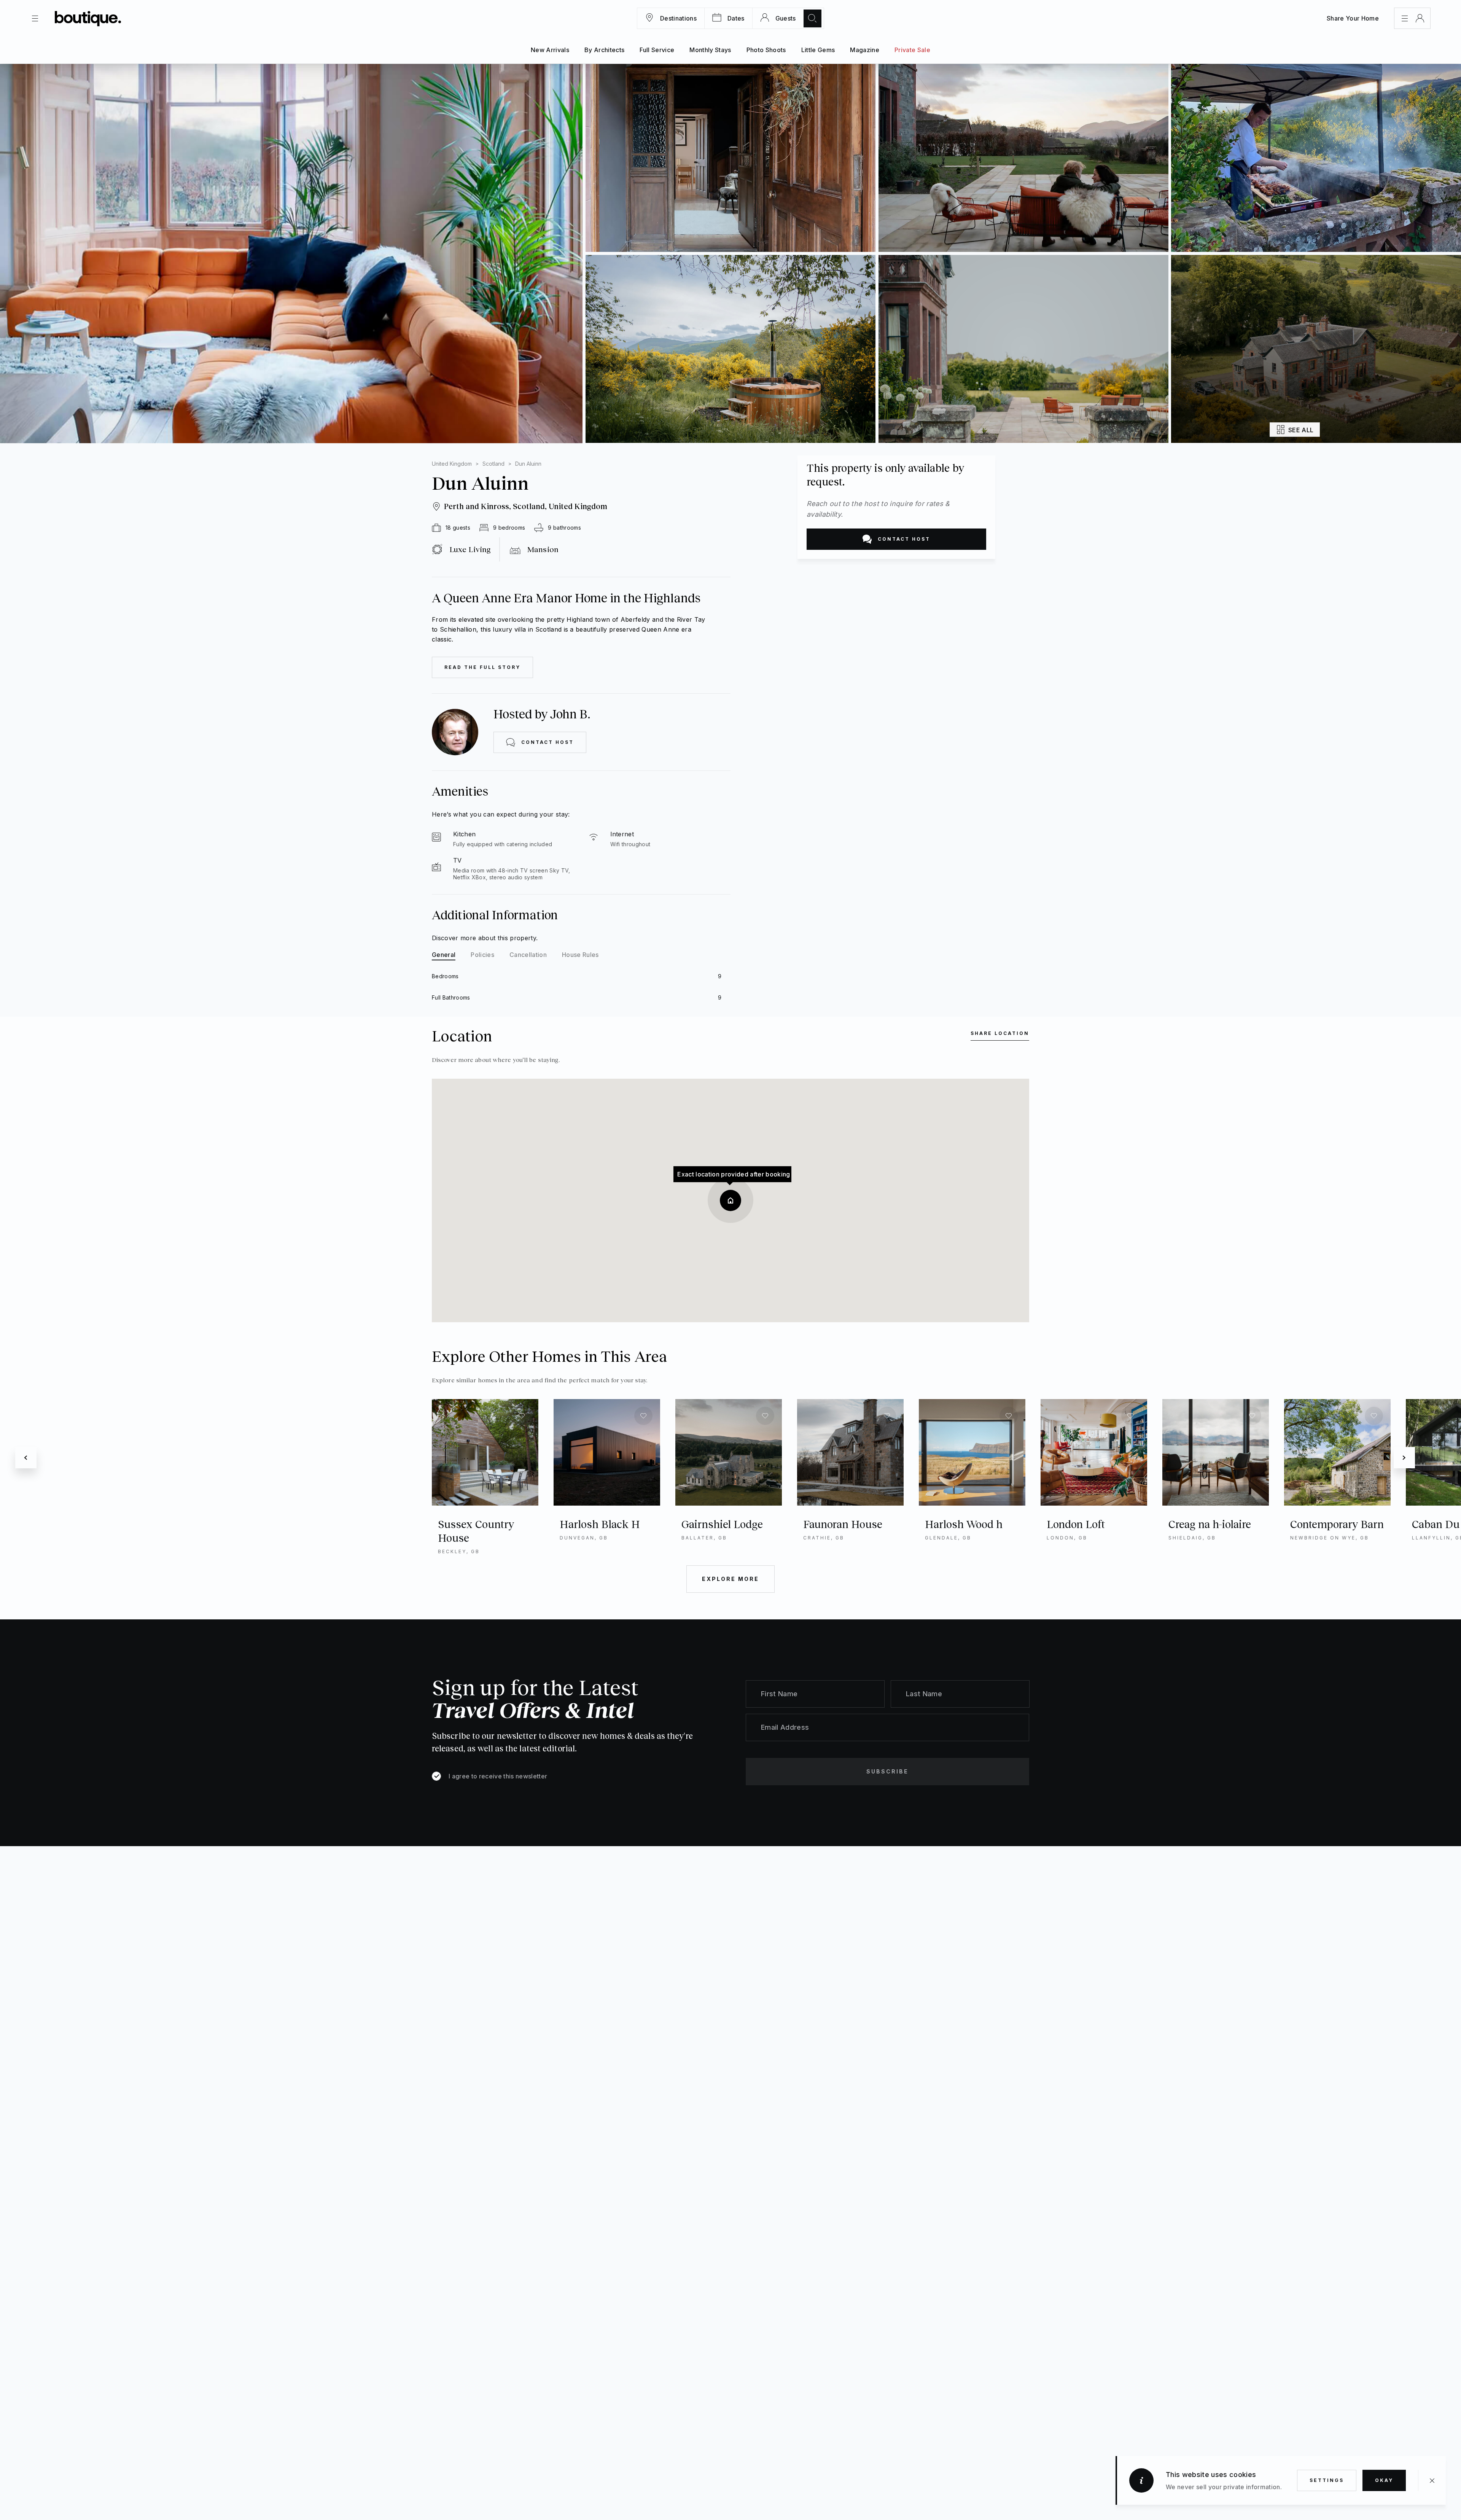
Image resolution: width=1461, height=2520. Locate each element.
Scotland (493, 464)
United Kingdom (452, 464)
